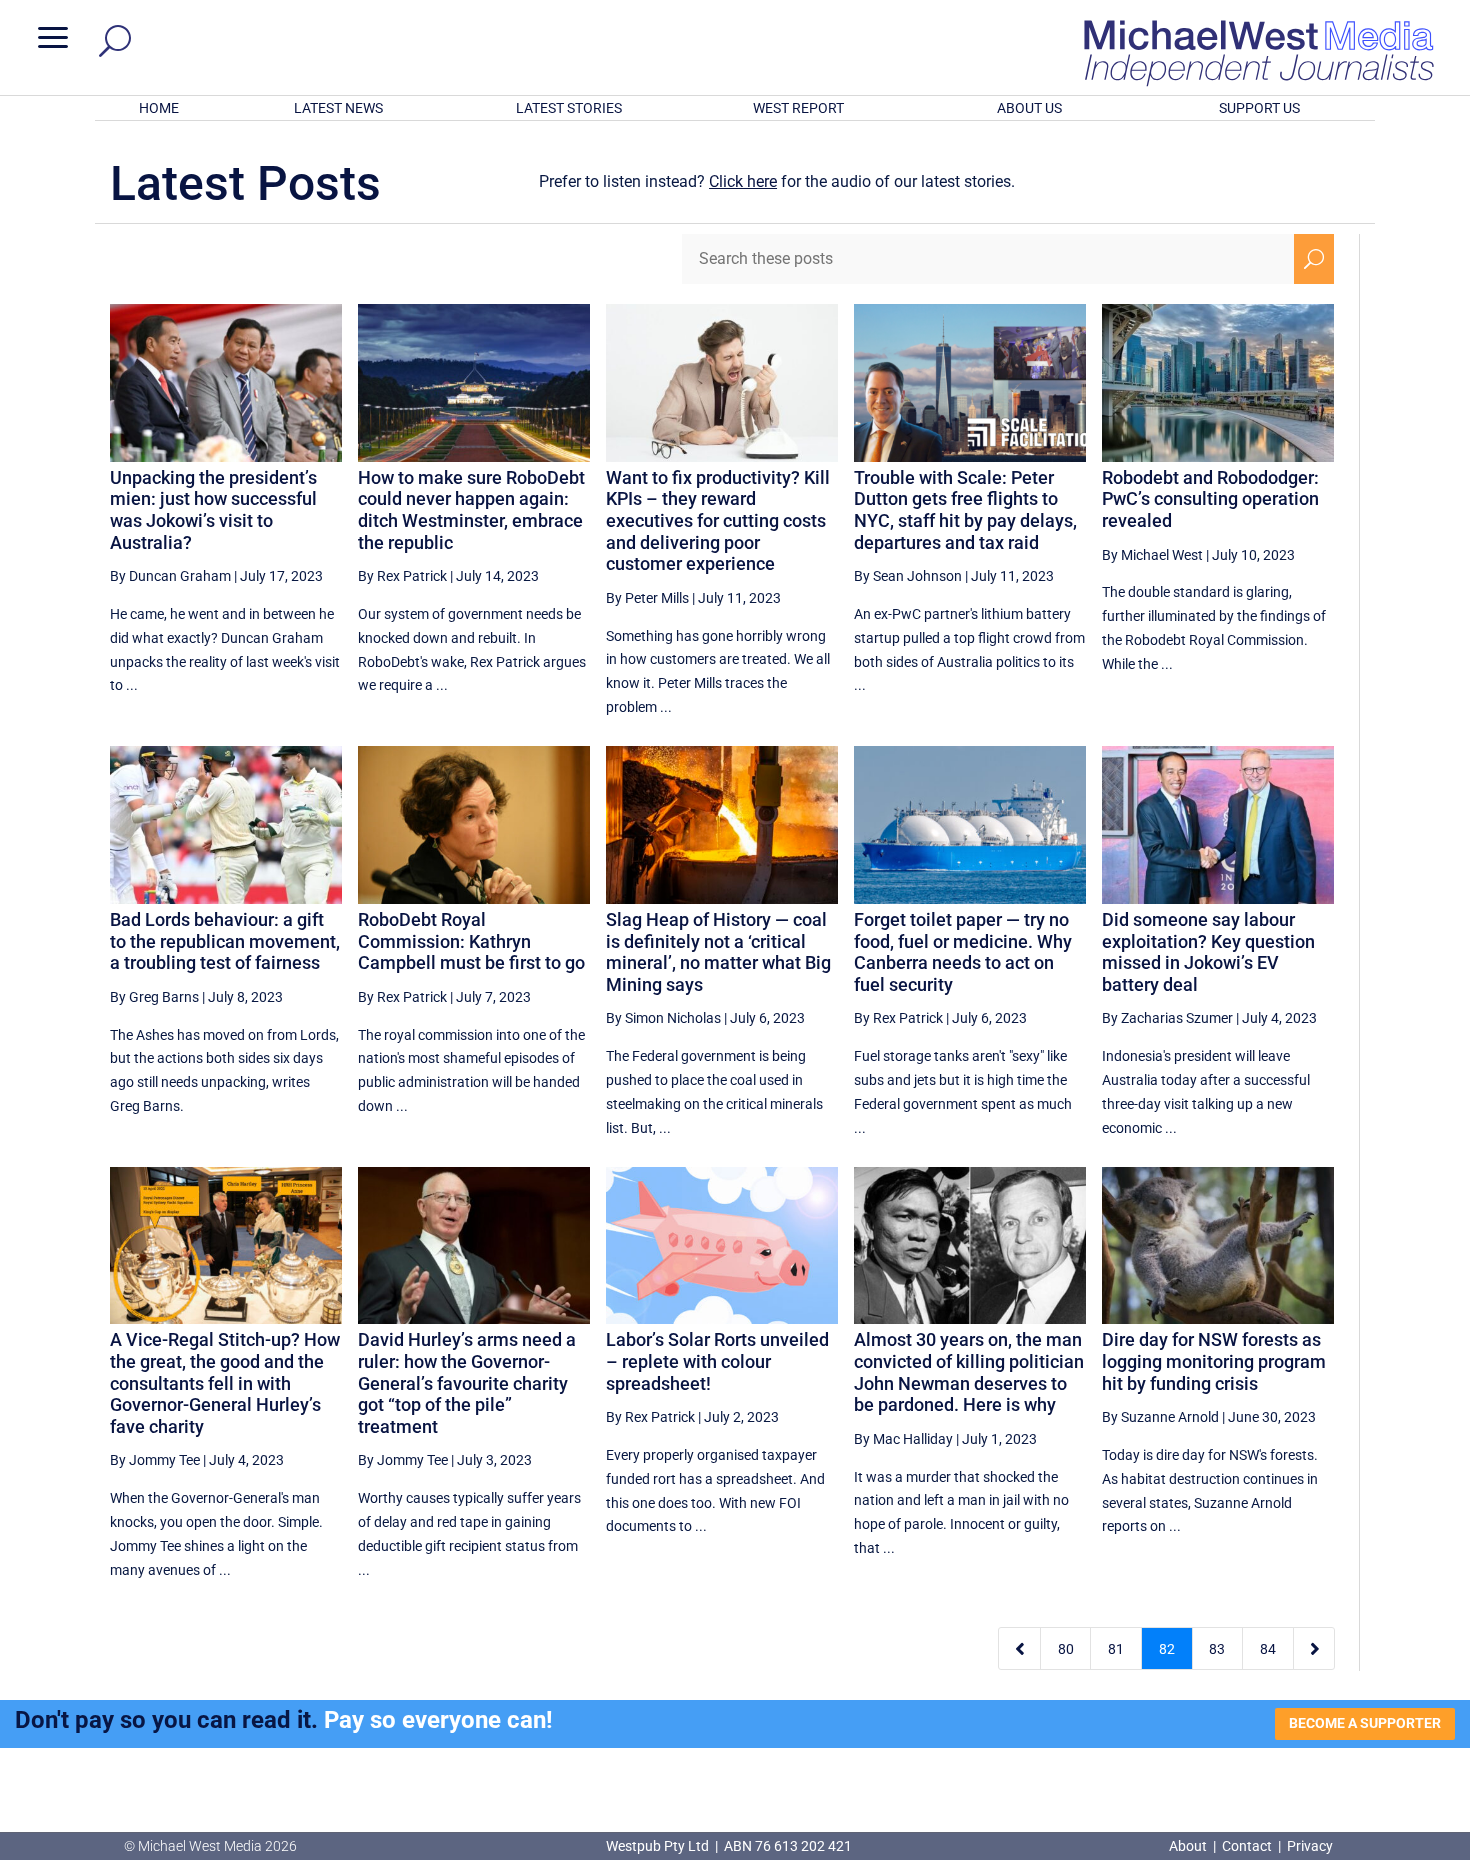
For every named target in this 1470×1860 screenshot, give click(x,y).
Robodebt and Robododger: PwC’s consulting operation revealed (1210, 499)
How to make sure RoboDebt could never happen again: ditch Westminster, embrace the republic (471, 510)
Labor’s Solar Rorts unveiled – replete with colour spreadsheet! (717, 1361)
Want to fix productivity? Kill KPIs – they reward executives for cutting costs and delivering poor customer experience (718, 520)
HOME (159, 108)
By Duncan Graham (170, 576)
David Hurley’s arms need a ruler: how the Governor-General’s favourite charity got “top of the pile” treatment (467, 1382)
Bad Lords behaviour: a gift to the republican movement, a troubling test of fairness (225, 941)
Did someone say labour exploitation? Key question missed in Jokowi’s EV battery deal (1208, 952)
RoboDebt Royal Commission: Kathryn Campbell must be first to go (471, 941)
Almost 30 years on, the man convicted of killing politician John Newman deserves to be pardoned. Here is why (969, 1372)
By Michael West (1152, 555)
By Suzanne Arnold (1160, 1417)
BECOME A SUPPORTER (1365, 1723)
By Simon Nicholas (663, 1018)
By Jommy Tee (155, 1460)
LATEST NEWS (338, 108)
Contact (1247, 1846)
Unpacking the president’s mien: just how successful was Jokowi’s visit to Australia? (213, 510)
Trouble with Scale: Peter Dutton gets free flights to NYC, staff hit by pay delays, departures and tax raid (965, 510)
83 (1217, 1649)
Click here (743, 181)
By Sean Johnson (908, 576)
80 (1066, 1649)
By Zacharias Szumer (1167, 1018)
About (1189, 1846)
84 (1268, 1649)
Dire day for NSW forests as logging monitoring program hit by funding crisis (1214, 1361)
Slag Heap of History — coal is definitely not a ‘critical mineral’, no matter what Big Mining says (718, 952)
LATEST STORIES (569, 108)
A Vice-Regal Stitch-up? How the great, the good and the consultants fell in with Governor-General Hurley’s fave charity (225, 1382)
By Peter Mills (647, 598)
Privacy (1310, 1846)
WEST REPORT (798, 108)
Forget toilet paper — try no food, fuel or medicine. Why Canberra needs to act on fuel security (963, 952)
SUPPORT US (1259, 108)
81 (1116, 1649)
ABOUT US (1029, 108)
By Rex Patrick (402, 576)
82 (1167, 1649)
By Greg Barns (154, 997)
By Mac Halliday (903, 1439)
